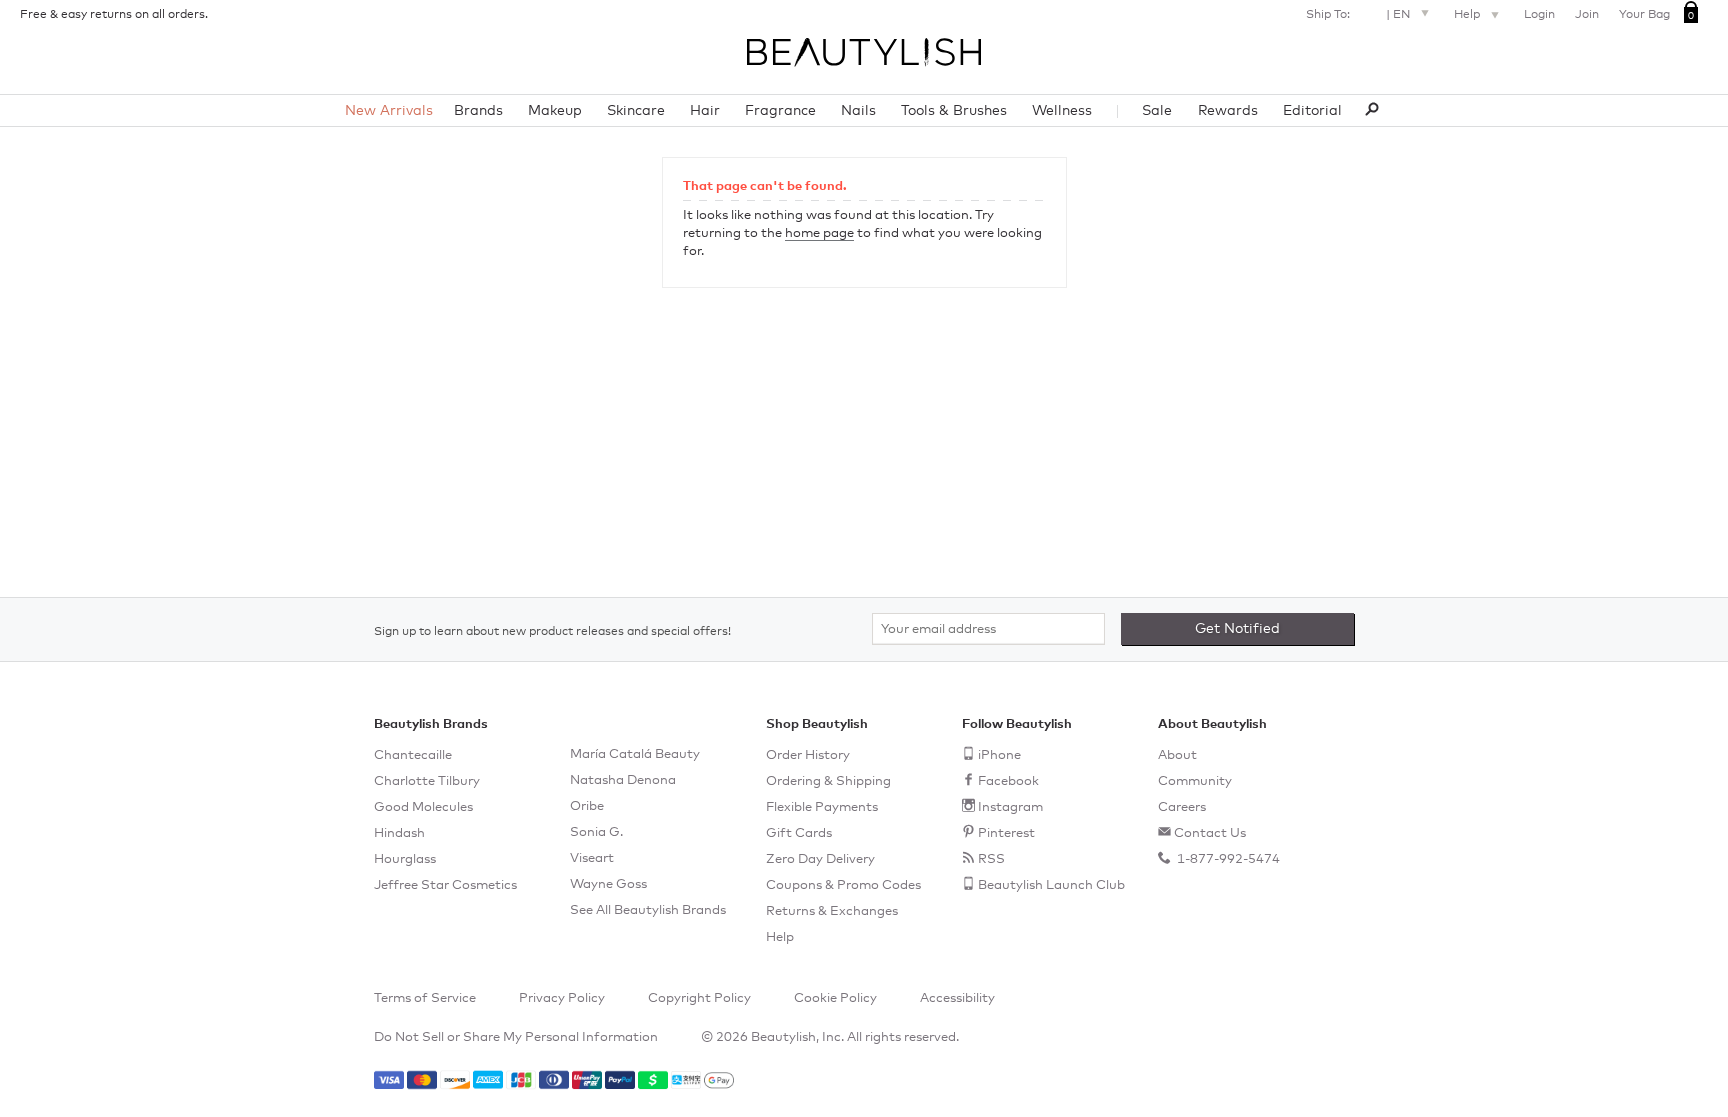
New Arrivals (389, 111)
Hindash (399, 833)
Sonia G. (596, 832)
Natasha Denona (623, 780)
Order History (808, 755)
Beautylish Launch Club (1051, 885)
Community (1195, 781)
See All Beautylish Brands (648, 910)
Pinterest (1006, 833)
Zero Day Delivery (820, 859)
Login (1539, 15)
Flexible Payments (822, 807)
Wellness (1062, 111)
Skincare (636, 111)
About (1177, 755)
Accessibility (957, 998)
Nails (858, 111)
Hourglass (405, 859)
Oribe (587, 806)
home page (819, 233)
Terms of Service (425, 998)
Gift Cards (799, 833)
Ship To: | (1358, 15)
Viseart (592, 858)
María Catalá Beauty (635, 754)
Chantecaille (413, 755)
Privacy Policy (562, 998)
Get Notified (1237, 629)
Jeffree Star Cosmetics (445, 885)
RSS (991, 859)
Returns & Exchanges (832, 911)
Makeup (555, 111)
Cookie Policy (835, 998)
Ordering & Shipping (828, 781)
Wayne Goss (608, 884)
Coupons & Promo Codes (843, 885)
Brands (478, 111)
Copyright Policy (699, 998)
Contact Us (1210, 833)
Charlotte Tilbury (427, 781)
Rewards (1228, 111)
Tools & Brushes (954, 111)
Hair (705, 111)
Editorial (1312, 111)
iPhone (999, 755)
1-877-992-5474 (1227, 859)
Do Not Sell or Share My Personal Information (516, 1037)
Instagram (1010, 807)
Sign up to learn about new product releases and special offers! (552, 632)
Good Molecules (423, 807)
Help (1468, 15)
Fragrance (780, 111)
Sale (1157, 111)
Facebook (1008, 781)
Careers (1182, 807)
